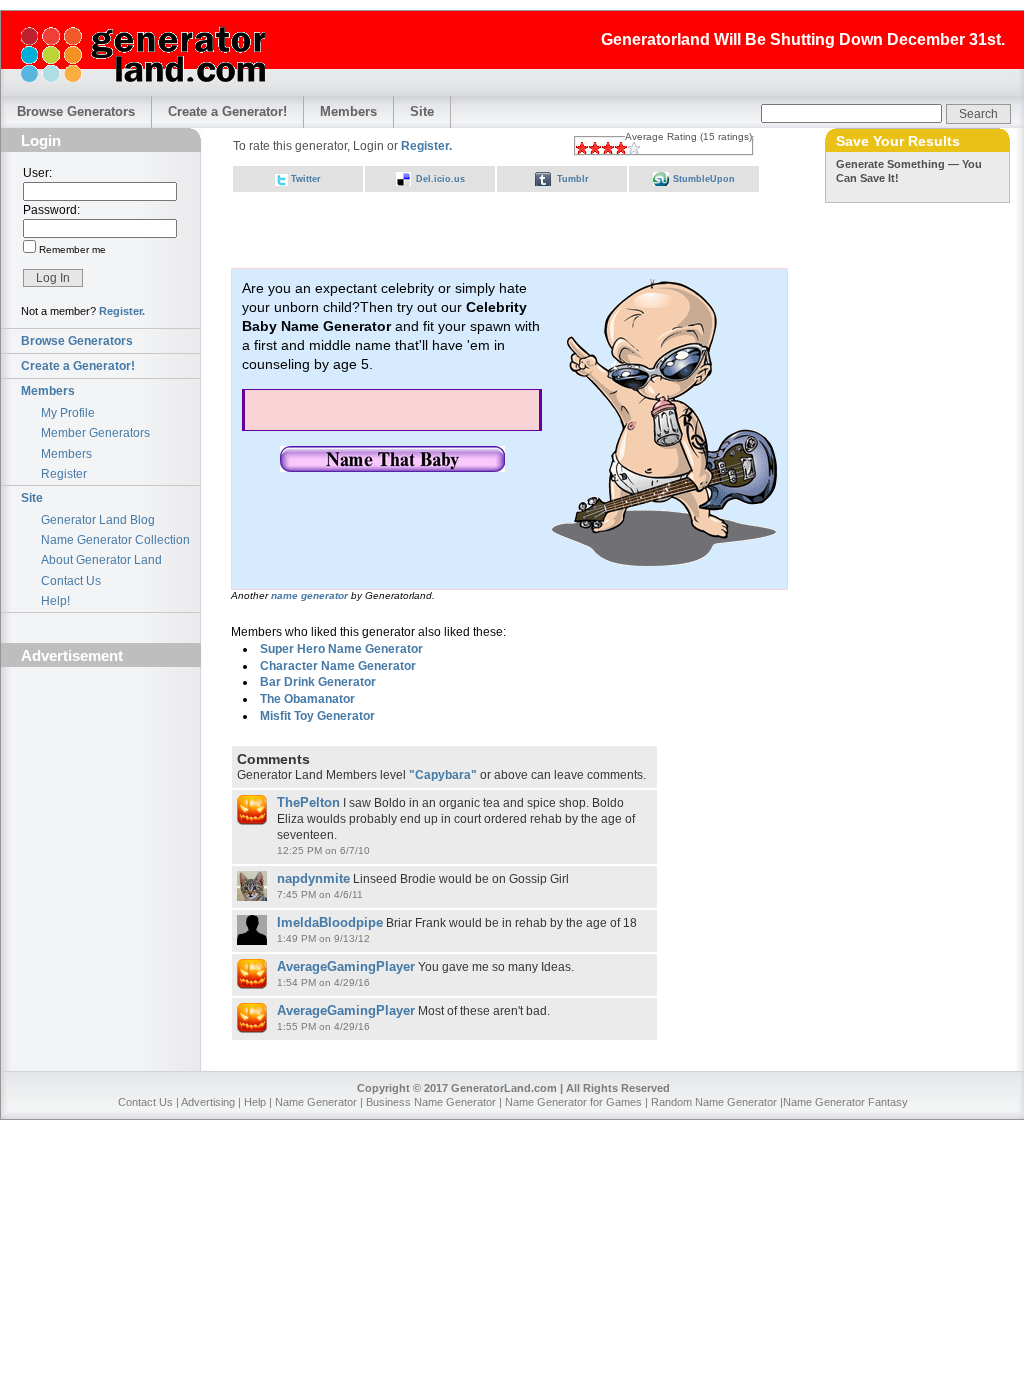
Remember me (71, 249)
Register (64, 474)
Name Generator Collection (115, 540)
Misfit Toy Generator (317, 716)
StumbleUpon (704, 179)
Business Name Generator (431, 1102)
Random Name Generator (714, 1102)
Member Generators (95, 433)
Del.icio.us (440, 179)
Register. (122, 311)
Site (422, 111)
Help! (55, 601)
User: (37, 173)
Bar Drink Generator (318, 682)
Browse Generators (76, 111)
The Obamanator (307, 699)
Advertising (208, 1102)
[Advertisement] (101, 787)
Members (348, 111)
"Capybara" (443, 775)
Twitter (306, 179)
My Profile (68, 413)
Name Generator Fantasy (845, 1102)
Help (255, 1102)
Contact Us (71, 581)
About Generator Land (101, 560)
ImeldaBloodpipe (330, 922)
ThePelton (308, 802)
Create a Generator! (227, 111)
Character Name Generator (338, 666)
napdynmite (313, 878)
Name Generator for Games (573, 1102)
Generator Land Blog (98, 520)
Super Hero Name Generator (341, 649)
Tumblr (573, 179)
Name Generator (316, 1102)
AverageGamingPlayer (346, 966)
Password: (51, 210)
